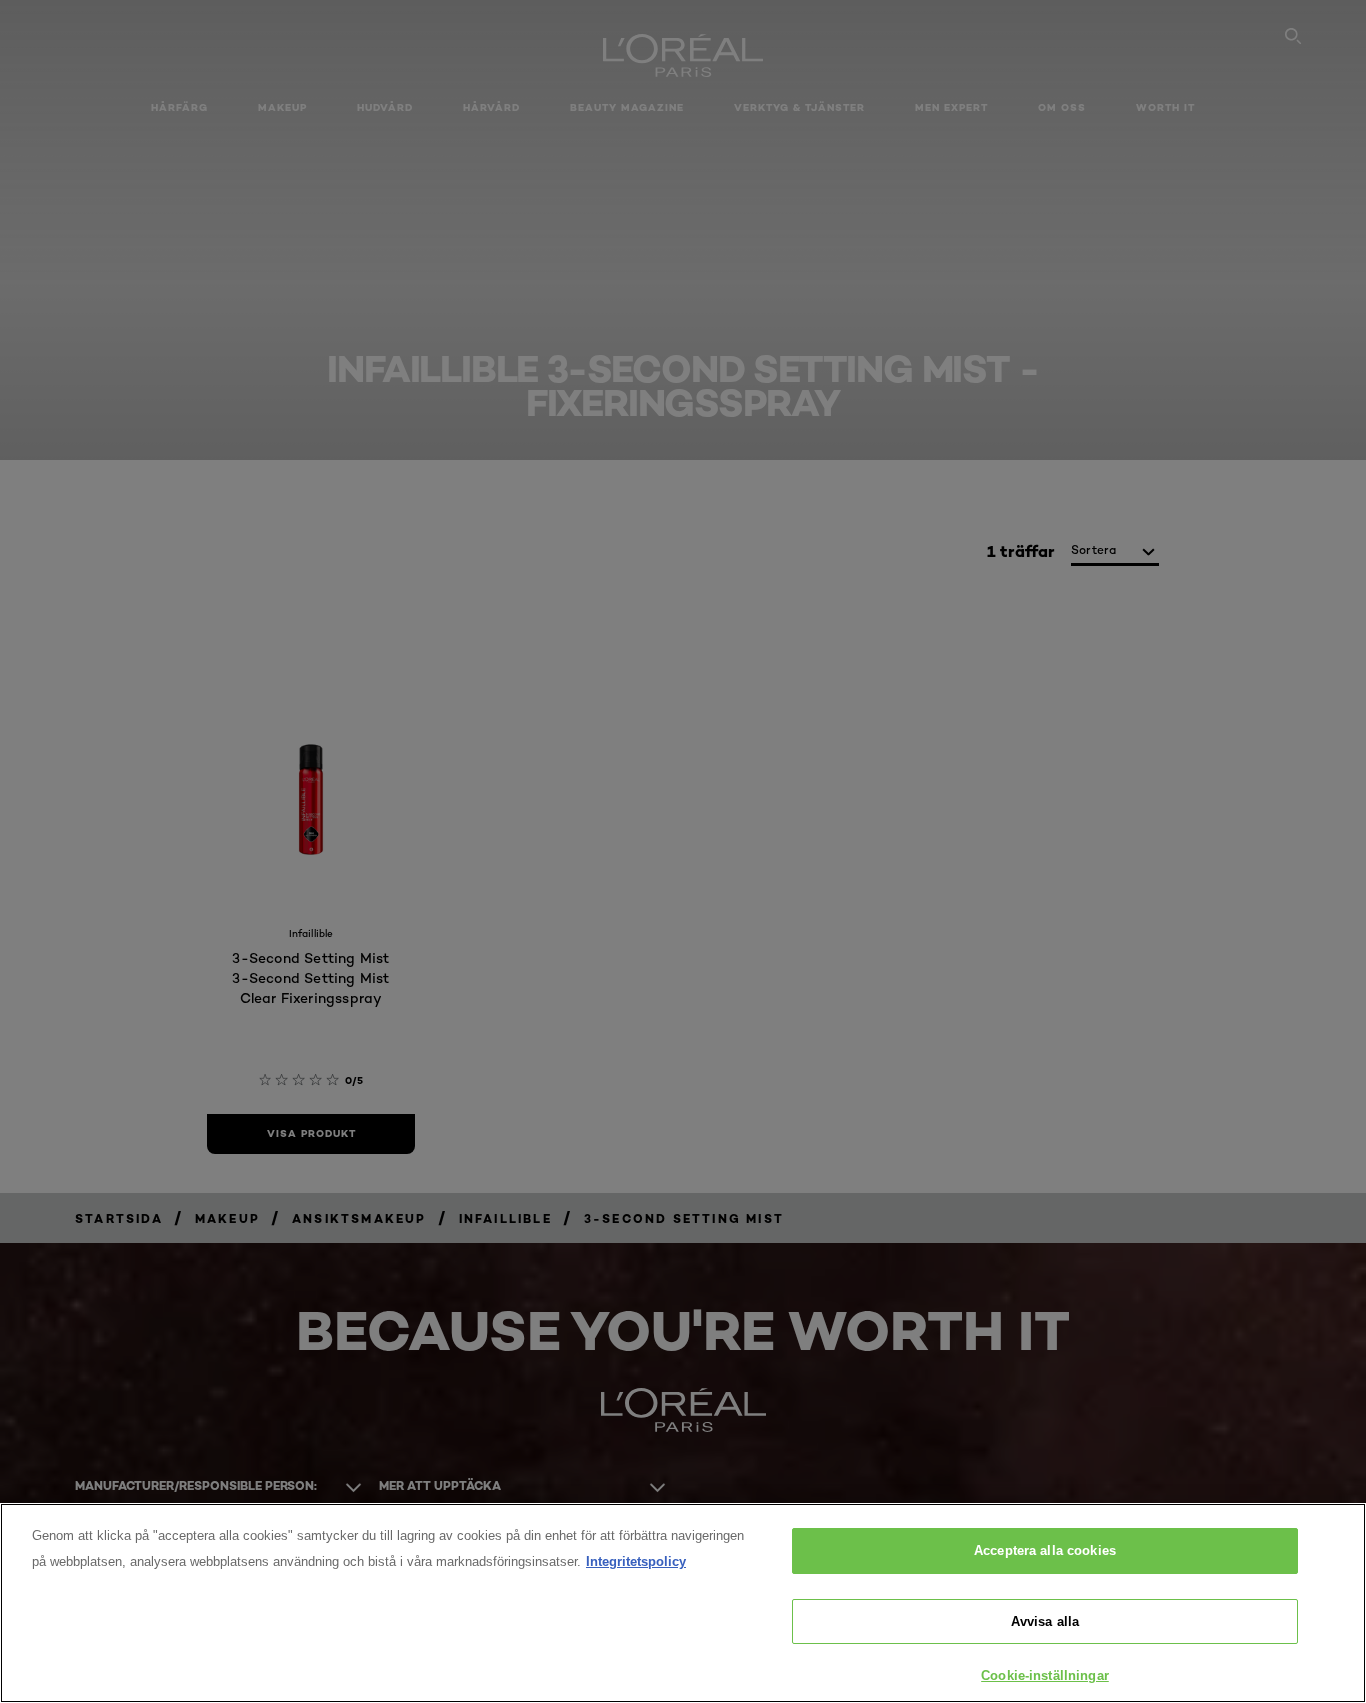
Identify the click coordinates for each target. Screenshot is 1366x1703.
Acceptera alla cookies (1045, 1550)
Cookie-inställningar (1045, 1675)
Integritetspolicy (636, 1561)
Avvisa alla (1045, 1621)
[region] (683, 1603)
